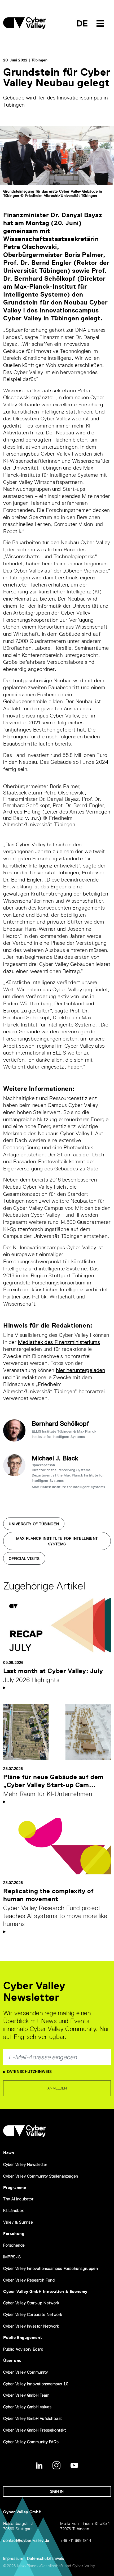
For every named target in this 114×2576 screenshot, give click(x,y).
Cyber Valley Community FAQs (31, 2442)
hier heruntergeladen (81, 1370)
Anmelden (57, 2088)
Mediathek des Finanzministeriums (59, 1342)
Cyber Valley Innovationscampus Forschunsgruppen (51, 2268)
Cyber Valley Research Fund (29, 2280)
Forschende (14, 2245)
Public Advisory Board (23, 2349)
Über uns (12, 2361)
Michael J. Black (55, 1458)
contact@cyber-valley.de (26, 2540)
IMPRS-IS (12, 2257)
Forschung (14, 2234)
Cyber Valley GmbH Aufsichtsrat (33, 2418)
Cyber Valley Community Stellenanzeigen (41, 2176)
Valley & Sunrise (18, 2222)
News (9, 2153)
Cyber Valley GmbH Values (27, 2407)
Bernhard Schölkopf (61, 1423)
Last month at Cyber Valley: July (53, 1671)
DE (82, 23)
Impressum (13, 2558)
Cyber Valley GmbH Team (26, 2395)
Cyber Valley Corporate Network (33, 2314)
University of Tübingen (34, 1524)
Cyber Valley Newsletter (25, 2164)
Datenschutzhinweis (29, 2071)
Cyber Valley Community (25, 2372)
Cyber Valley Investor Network (31, 2326)
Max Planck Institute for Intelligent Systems (57, 1541)
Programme (15, 2187)
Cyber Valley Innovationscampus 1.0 (36, 2384)
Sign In (57, 2491)
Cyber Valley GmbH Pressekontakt (35, 2430)
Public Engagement (23, 2338)
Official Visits (24, 1559)
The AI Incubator (18, 2199)
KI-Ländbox (14, 2211)
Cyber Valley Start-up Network (31, 2303)
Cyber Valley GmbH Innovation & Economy (45, 2291)
